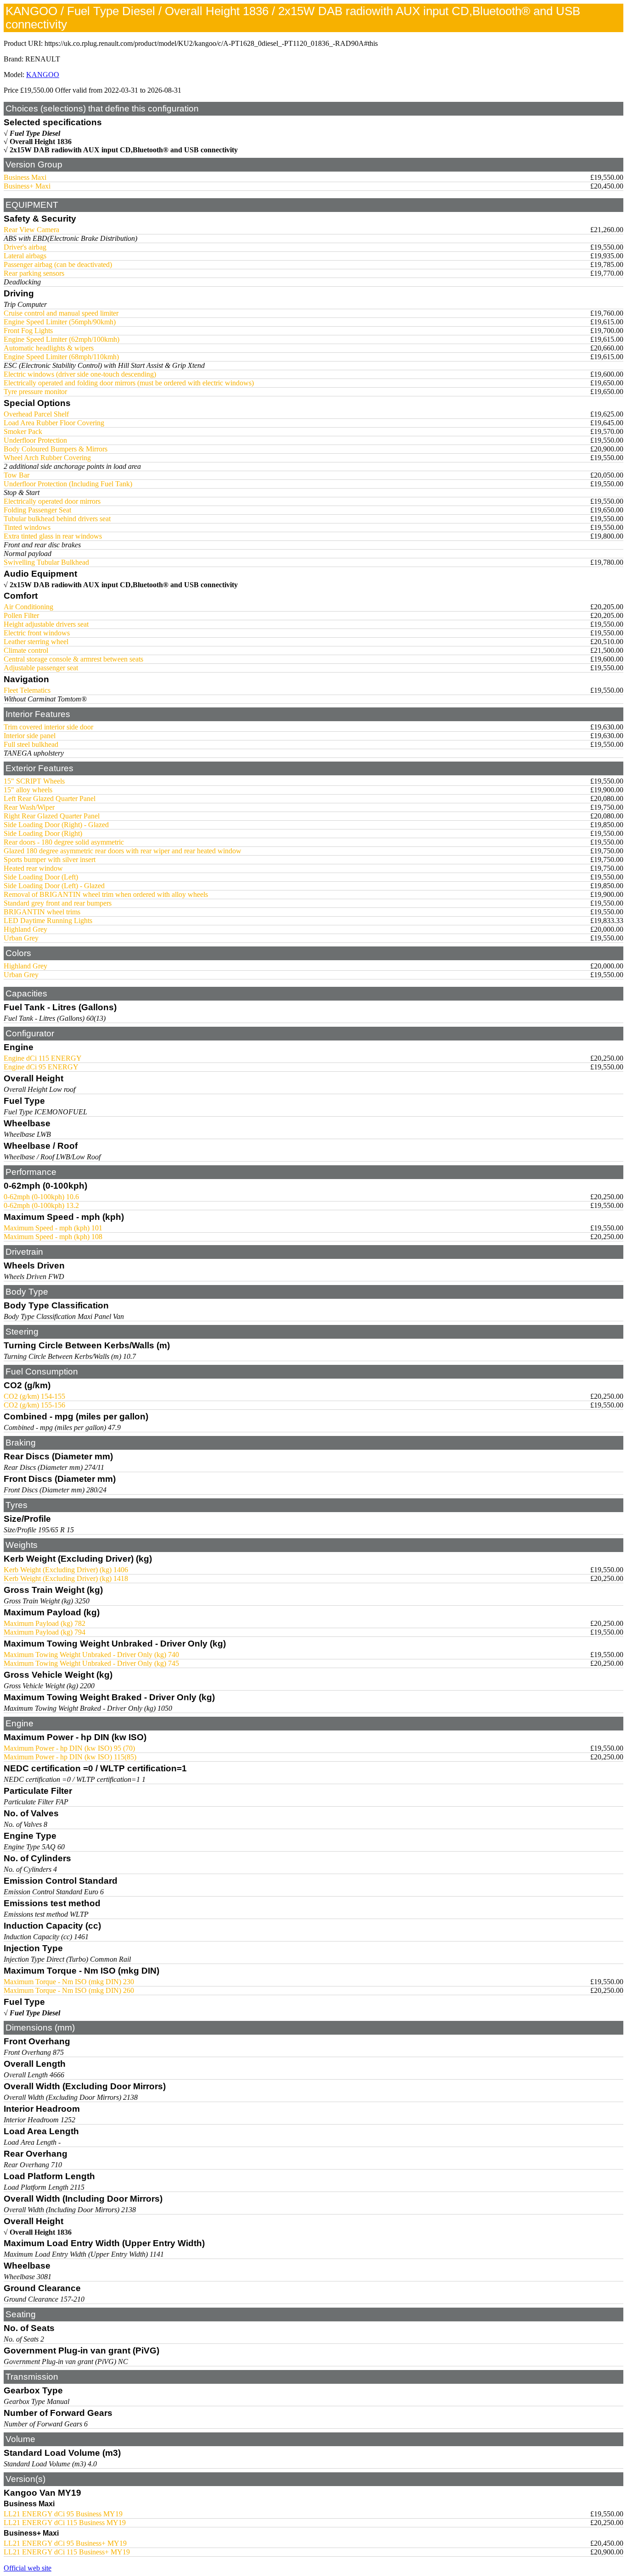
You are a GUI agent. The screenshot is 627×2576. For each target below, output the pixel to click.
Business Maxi (25, 177)
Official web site (28, 2568)
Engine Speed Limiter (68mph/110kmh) (61, 357)
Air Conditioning (28, 607)
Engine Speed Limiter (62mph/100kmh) (62, 339)
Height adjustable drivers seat (46, 624)
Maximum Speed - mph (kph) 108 (53, 1237)
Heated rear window (33, 868)
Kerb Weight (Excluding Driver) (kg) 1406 (66, 1570)
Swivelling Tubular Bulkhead (46, 562)
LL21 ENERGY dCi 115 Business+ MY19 (67, 2552)
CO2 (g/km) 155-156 (34, 1405)
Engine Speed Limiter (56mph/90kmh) (60, 322)
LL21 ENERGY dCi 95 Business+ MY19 (65, 2543)
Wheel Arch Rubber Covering (47, 458)
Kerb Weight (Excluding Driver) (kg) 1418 (66, 1578)
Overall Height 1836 (41, 142)
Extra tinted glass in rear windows (53, 536)
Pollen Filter (21, 615)
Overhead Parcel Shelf (36, 414)
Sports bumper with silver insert (50, 860)
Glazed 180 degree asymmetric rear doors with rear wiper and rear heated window (123, 851)
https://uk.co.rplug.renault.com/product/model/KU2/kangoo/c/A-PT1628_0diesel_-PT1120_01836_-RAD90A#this (211, 43)
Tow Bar (17, 475)
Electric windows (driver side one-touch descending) (80, 374)
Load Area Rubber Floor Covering (54, 423)
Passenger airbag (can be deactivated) (58, 264)
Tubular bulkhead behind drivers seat (57, 519)
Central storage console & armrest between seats (73, 659)
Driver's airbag (25, 247)
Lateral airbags (25, 256)
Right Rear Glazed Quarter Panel (52, 816)
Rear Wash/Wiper (29, 807)
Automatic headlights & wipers (49, 348)
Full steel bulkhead (31, 744)
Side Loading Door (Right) (43, 833)
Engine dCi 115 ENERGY (43, 1058)
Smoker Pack (23, 431)
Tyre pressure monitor (35, 392)
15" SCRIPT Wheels (34, 781)
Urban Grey (21, 938)
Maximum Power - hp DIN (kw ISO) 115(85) (70, 1757)
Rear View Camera (31, 230)
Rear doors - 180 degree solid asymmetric (64, 842)
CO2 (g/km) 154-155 (34, 1396)
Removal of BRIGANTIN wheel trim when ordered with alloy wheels (106, 894)
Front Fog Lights (28, 331)
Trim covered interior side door (48, 727)
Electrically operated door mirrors (52, 501)
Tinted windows (27, 527)
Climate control (26, 650)
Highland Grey (25, 929)
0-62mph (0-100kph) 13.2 (41, 1205)
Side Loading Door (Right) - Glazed (56, 825)
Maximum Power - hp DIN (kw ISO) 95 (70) (69, 1748)
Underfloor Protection (35, 440)
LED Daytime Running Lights (48, 921)
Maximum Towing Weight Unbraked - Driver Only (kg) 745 (91, 1663)
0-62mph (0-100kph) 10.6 (41, 1197)
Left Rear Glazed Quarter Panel (50, 798)
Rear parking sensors (34, 273)
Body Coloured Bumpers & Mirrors (56, 449)
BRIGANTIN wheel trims (42, 912)
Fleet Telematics (27, 690)
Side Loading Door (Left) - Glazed (54, 886)
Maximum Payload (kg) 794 (45, 1632)
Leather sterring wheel (36, 642)
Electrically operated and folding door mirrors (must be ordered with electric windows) (129, 383)
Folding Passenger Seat (37, 510)
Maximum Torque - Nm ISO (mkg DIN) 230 (69, 1982)
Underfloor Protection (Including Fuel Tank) (68, 484)
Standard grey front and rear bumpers (58, 903)
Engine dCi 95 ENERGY (41, 1067)
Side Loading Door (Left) (41, 877)
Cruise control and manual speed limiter (61, 313)
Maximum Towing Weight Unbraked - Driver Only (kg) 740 (91, 1655)
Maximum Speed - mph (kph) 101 (53, 1228)
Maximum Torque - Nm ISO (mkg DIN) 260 (69, 1990)
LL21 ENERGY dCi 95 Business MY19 (63, 2514)
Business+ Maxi (27, 186)
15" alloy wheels (28, 790)
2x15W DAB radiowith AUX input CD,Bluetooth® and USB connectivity (124, 150)
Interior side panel (30, 736)
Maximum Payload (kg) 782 (45, 1623)
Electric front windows (37, 633)
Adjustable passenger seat (41, 668)
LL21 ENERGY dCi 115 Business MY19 (65, 2523)
